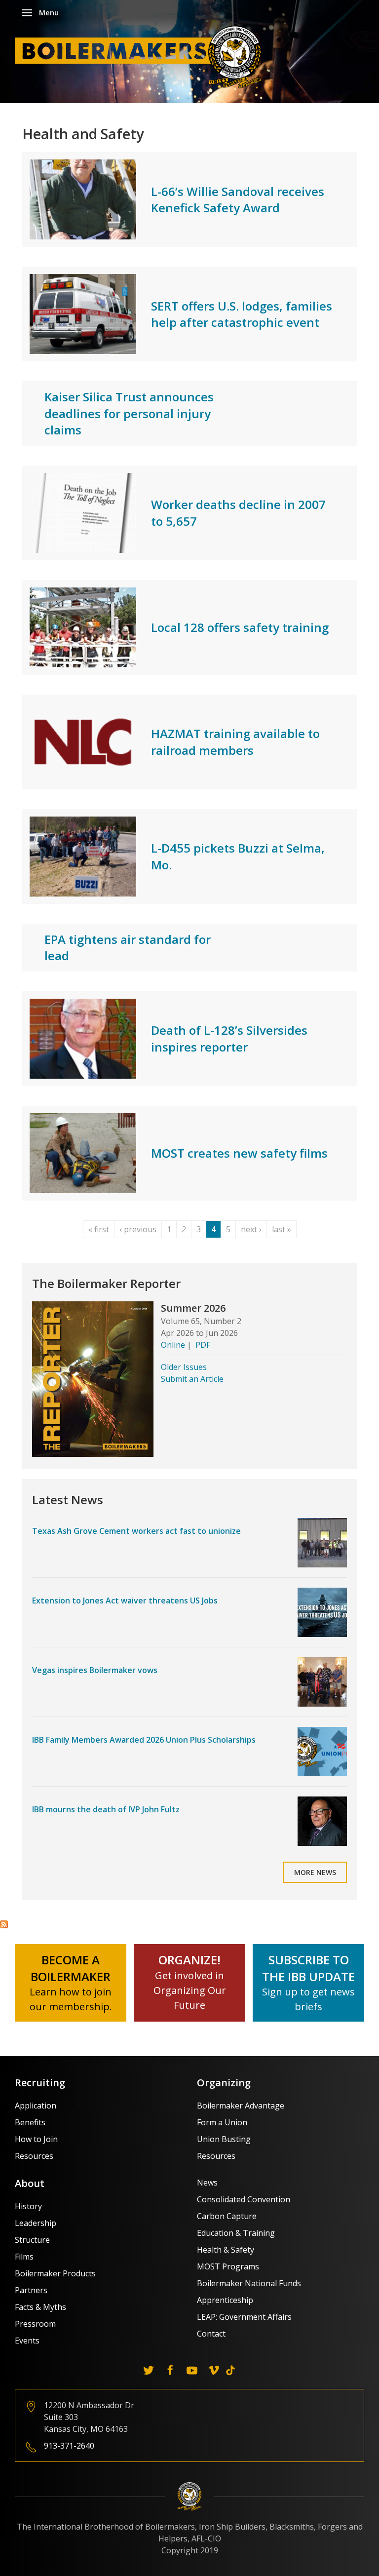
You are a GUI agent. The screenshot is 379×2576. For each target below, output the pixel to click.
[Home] (141, 56)
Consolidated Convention (244, 2199)
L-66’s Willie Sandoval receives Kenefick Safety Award (238, 200)
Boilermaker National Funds (249, 2283)
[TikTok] (230, 2370)
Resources (34, 2156)
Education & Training (236, 2233)
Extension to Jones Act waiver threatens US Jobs (125, 1600)
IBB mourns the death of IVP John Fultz (106, 1809)
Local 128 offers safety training (240, 627)
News (207, 2183)
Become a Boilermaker (71, 1968)
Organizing (224, 2083)
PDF (203, 1345)
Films (24, 2257)
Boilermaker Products (55, 2273)
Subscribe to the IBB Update (308, 1968)
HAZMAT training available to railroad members (235, 742)
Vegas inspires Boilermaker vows (95, 1670)
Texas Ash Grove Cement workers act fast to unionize (136, 1531)
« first (99, 1229)
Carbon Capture (227, 2216)
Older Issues (184, 1367)
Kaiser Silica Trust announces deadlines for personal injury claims (129, 413)
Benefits (30, 2122)
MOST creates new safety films (239, 1153)
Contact (211, 2334)
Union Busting (224, 2139)
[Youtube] (192, 2370)
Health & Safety (226, 2250)
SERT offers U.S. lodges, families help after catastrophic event (242, 314)
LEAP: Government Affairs (244, 2317)
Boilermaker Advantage (241, 2106)
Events (27, 2341)
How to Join (36, 2139)
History (28, 2206)
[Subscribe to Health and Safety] (4, 1923)
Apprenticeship (225, 2300)
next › (251, 1229)
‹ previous (138, 1229)
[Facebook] (170, 2370)
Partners (31, 2290)
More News (315, 1872)
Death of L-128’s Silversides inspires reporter (229, 1038)
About (30, 2183)
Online (173, 1345)
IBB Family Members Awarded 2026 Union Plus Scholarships (144, 1740)
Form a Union (222, 2122)
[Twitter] (149, 2370)
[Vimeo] (214, 2370)
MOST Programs (228, 2266)
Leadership (36, 2223)
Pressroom (35, 2324)
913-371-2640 (69, 2446)
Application (36, 2106)
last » (282, 1229)
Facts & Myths (40, 2307)
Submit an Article (192, 1379)
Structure (32, 2240)
